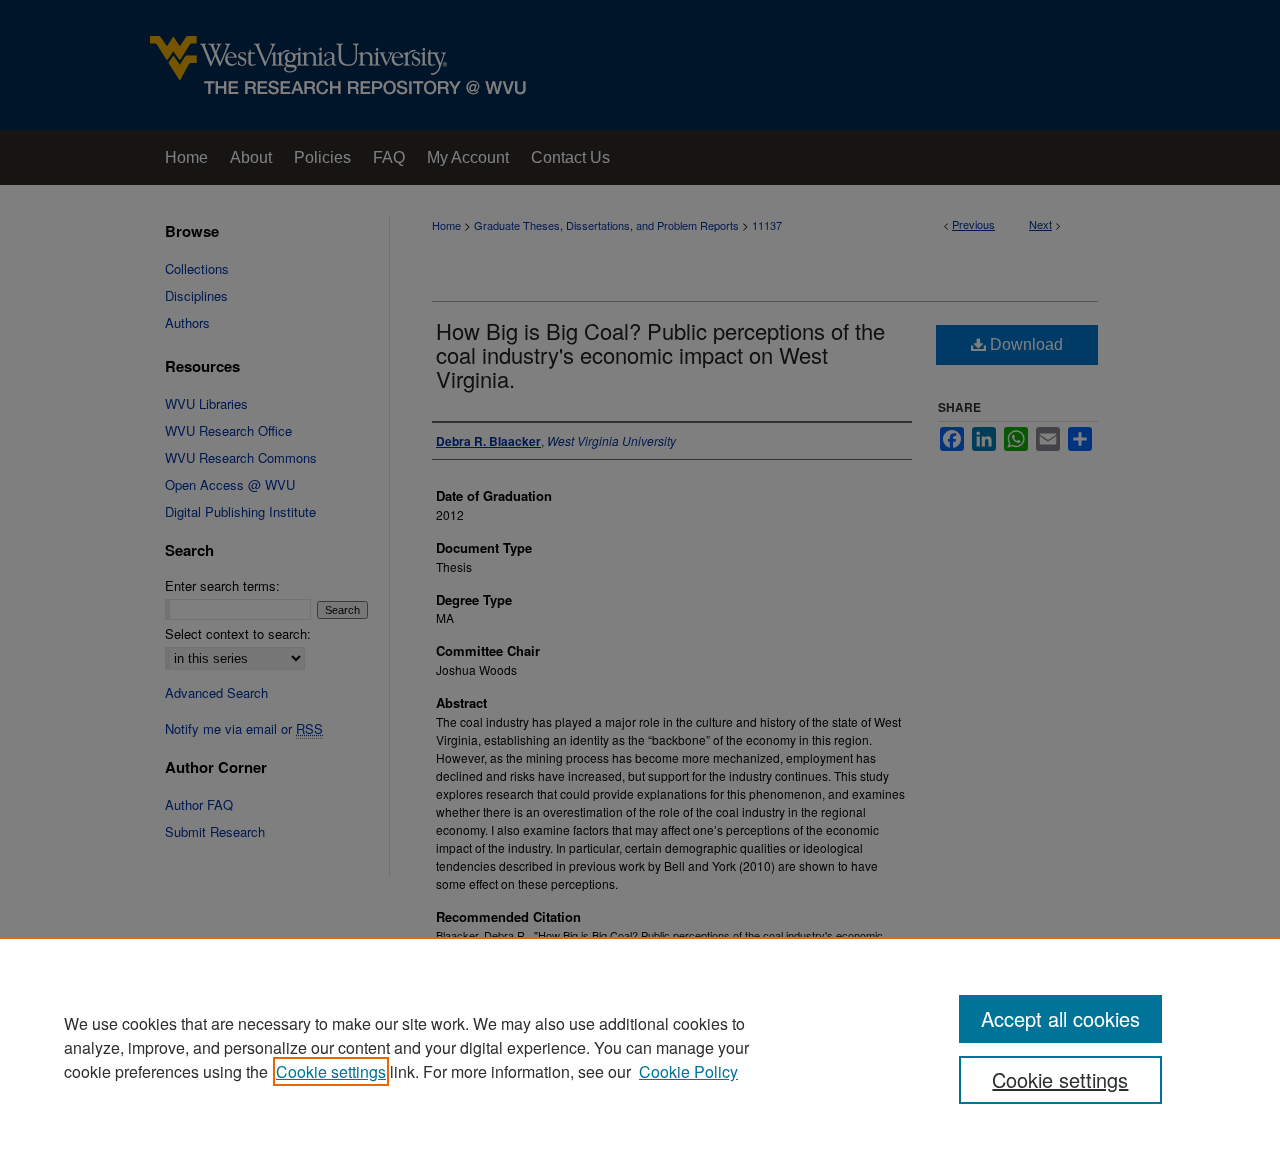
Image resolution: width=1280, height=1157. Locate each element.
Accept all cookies (1060, 1018)
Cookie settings (331, 1071)
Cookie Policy (688, 1071)
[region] (640, 1047)
